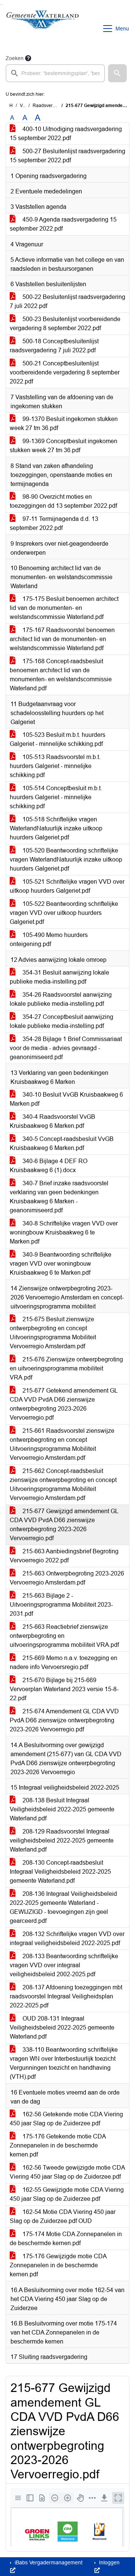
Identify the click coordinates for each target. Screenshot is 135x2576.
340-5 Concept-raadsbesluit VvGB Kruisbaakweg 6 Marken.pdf (62, 1143)
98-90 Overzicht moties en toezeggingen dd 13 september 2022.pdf (63, 501)
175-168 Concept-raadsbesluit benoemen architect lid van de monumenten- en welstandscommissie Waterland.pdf (61, 675)
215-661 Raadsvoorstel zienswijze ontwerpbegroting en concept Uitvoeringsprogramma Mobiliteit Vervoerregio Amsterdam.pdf (62, 1444)
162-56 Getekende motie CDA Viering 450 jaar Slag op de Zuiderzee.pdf (66, 2119)
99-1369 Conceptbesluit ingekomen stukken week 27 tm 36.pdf (64, 446)
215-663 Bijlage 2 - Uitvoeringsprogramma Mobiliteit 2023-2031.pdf (61, 1605)
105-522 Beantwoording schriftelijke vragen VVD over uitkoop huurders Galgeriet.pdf (64, 913)
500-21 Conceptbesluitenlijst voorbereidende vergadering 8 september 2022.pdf (65, 372)
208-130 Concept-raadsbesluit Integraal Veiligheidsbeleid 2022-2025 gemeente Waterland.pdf (60, 1872)
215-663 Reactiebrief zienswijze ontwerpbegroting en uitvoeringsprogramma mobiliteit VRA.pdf (64, 1636)
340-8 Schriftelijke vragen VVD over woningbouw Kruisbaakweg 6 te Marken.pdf (64, 1232)
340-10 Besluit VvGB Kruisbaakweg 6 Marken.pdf (66, 1099)
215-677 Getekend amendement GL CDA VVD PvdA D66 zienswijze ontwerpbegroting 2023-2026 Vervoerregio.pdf (64, 1404)
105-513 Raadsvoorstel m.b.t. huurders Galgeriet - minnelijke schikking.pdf (55, 766)
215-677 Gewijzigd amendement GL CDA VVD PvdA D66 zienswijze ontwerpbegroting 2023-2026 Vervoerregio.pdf (64, 1525)
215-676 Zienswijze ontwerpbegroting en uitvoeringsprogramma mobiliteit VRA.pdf (66, 1368)
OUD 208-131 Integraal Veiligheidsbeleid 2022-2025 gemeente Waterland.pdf (62, 2027)
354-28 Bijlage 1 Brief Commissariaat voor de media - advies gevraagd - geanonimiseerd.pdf (66, 1048)
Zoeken (15, 58)
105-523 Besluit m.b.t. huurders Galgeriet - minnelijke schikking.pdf (58, 739)
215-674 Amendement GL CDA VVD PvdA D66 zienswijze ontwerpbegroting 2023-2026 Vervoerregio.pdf (64, 1720)
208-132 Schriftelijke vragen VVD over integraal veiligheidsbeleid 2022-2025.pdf (67, 1938)
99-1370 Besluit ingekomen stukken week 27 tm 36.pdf (64, 423)
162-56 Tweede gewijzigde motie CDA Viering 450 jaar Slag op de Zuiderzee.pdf (67, 2172)
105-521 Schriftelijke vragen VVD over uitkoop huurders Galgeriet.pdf (67, 886)
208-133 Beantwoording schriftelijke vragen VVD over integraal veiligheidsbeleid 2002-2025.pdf (64, 1965)
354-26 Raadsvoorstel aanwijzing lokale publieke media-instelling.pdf (61, 999)
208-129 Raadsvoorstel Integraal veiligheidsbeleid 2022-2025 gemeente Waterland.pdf (62, 1840)
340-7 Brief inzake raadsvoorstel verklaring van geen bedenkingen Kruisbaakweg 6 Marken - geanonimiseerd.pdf (59, 1197)
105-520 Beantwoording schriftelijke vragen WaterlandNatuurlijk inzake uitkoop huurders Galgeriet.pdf (66, 859)
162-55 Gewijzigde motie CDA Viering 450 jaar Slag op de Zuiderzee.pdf (67, 2194)
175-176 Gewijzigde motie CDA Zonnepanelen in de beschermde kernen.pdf (58, 2265)
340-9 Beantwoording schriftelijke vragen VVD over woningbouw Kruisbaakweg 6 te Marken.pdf (61, 1264)
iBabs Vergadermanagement (48, 2562)
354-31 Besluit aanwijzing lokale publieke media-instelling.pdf (59, 977)
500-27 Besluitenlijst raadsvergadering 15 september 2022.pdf (67, 156)
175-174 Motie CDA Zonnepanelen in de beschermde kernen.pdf (66, 2239)
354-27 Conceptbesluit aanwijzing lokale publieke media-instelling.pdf (61, 1021)
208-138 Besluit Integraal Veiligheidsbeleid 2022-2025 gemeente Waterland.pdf (62, 1809)
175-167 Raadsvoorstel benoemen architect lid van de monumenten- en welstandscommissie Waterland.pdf (62, 639)
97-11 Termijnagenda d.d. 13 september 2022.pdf (54, 523)
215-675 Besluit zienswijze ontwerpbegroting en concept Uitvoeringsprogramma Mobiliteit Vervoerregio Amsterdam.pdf (53, 1333)
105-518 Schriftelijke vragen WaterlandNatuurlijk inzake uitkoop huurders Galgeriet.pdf (56, 828)
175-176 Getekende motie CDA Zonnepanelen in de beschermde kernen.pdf (58, 2145)
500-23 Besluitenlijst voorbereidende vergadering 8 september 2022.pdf (65, 324)
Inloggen (109, 2562)
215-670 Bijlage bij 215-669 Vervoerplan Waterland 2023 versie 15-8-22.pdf (64, 1689)
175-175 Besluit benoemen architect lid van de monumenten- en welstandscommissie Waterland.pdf (64, 608)
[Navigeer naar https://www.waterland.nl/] (43, 29)
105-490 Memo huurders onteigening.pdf (49, 939)
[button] (117, 73)
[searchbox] (55, 73)
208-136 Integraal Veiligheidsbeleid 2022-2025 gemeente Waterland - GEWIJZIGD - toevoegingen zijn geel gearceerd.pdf (63, 1907)
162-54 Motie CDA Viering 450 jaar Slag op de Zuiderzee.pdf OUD (63, 2216)
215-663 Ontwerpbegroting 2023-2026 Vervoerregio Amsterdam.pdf (67, 1578)
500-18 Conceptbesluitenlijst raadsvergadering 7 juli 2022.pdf (54, 346)
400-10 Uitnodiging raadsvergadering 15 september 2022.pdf (66, 134)
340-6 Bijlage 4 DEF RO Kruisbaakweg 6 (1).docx (49, 1166)
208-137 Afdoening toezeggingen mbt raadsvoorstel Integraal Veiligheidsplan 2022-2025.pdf (66, 1996)
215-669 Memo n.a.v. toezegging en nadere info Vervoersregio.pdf (64, 1662)
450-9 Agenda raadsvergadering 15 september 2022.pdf (63, 224)
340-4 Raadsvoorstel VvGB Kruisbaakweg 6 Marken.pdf (52, 1121)
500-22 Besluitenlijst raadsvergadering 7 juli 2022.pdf (67, 301)
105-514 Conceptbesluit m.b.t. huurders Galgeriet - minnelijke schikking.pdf (56, 797)
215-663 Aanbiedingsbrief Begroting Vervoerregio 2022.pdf (64, 1556)
